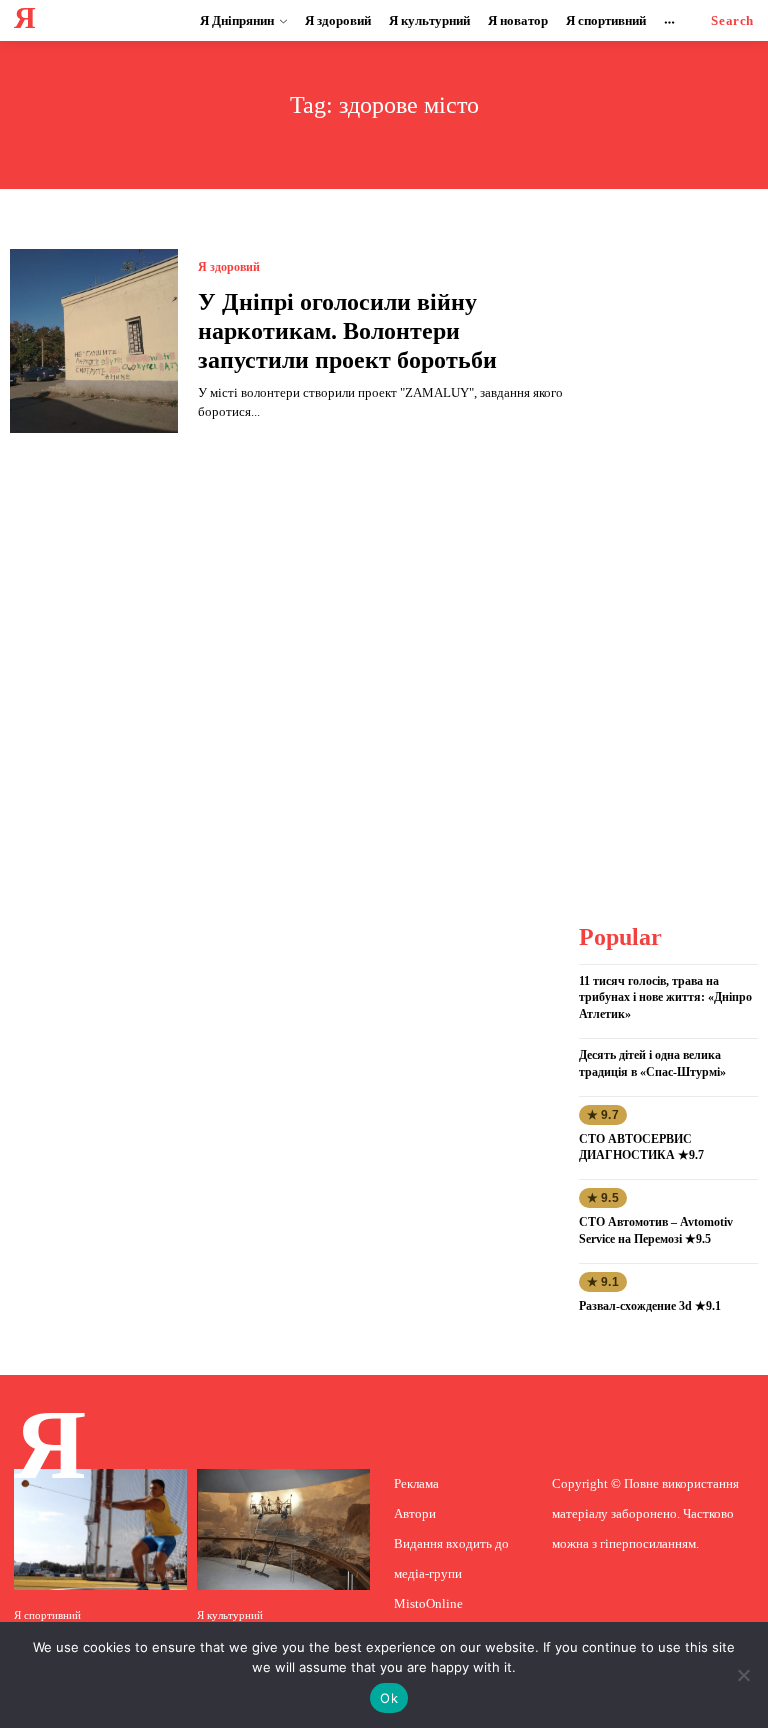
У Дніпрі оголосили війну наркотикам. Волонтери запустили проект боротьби (347, 331)
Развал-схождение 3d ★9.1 (650, 1306)
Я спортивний (47, 1615)
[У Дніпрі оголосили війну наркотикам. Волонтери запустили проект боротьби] (94, 341)
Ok (389, 1698)
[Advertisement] (673, 549)
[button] (732, 20)
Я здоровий (229, 267)
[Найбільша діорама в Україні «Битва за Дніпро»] (283, 1529)
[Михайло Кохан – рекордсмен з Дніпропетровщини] (100, 1529)
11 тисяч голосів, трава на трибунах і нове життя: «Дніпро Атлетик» (665, 998)
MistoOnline (428, 1603)
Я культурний (230, 1615)
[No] (743, 1675)
